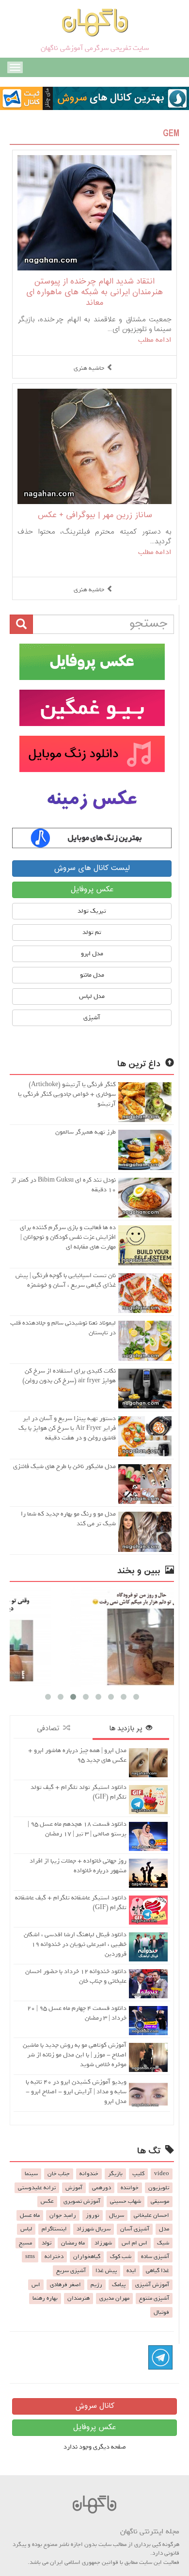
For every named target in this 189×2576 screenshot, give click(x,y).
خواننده (130, 2188)
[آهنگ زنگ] (92, 838)
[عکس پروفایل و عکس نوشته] (92, 662)
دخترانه (54, 2257)
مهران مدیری (114, 2298)
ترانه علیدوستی (37, 2188)
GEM (171, 134)
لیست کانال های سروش (92, 868)
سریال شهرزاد (94, 2229)
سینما (31, 2174)
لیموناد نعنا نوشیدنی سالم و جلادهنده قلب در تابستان (63, 1328)
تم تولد (92, 932)
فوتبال (161, 2312)
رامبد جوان (63, 2215)
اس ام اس (134, 2243)
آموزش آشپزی (152, 2285)
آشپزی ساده (155, 2257)
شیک (163, 2243)
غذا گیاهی (157, 2271)
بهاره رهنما (45, 2298)
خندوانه (89, 2174)
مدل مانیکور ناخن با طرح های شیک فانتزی (64, 1466)
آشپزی (92, 1018)
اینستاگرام (54, 2229)
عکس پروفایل (92, 890)
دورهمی (102, 2188)
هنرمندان (79, 2298)
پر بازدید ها (127, 1729)
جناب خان (59, 2174)
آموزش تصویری (82, 2201)
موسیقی (160, 2201)
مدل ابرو (92, 954)
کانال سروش (95, 2406)
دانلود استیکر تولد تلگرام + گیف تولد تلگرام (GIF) (79, 1792)
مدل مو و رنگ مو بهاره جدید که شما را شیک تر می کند (68, 1519)
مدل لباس (92, 996)
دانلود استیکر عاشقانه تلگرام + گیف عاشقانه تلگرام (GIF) (71, 1903)
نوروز (93, 2215)
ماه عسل (30, 2215)
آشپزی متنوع (154, 2298)
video (162, 2174)
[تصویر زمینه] (92, 800)
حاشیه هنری (89, 368)
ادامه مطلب (155, 340)
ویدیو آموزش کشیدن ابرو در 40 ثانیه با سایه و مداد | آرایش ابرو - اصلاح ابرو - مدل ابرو (76, 2092)
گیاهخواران (87, 2257)
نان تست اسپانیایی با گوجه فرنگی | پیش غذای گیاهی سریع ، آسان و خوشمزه (66, 1280)
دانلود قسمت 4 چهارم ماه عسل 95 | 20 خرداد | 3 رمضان (77, 2013)
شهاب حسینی (126, 2201)
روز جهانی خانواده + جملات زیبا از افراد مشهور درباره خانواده (78, 1866)
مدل (164, 2229)
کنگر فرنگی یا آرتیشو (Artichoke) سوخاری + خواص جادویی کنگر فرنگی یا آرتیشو (67, 1094)
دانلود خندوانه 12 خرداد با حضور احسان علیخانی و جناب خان (76, 1976)
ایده (131, 2271)
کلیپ (138, 2174)
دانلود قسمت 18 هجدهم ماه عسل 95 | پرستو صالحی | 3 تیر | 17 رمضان (77, 1829)
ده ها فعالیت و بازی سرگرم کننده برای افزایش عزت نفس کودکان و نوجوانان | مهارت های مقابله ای (68, 1237)
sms (30, 2257)
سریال (117, 2215)
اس (36, 2285)
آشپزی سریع (71, 2271)
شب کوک (121, 2257)
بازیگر (115, 2174)
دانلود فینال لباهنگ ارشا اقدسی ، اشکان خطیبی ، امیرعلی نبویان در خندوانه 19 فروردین (75, 1944)
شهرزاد (103, 2243)
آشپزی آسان (135, 2229)
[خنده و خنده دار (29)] (99, 1637)
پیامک (119, 2285)
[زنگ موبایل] (92, 754)
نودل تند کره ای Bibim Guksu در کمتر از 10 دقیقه (63, 1185)
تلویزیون (159, 2188)
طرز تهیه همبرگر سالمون (86, 1132)
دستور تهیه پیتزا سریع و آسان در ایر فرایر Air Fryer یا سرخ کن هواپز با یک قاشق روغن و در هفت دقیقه (67, 1428)
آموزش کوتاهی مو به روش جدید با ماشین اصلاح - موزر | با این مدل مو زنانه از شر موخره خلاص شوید (75, 2055)
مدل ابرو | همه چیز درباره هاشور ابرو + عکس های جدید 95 (77, 1755)
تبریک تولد (92, 911)
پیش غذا (106, 2271)
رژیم (96, 2285)
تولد (47, 2243)
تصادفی (50, 1729)
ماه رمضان (73, 2243)
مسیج (25, 2243)
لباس (26, 2229)
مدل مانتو (92, 975)
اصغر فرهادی (65, 2285)
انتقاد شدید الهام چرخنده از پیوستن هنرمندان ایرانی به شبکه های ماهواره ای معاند (94, 292)
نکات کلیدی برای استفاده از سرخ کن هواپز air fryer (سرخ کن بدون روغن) (69, 1376)
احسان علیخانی (151, 2215)
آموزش (74, 2188)
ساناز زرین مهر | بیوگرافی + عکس (95, 515)
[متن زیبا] (92, 708)
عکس (47, 2201)
